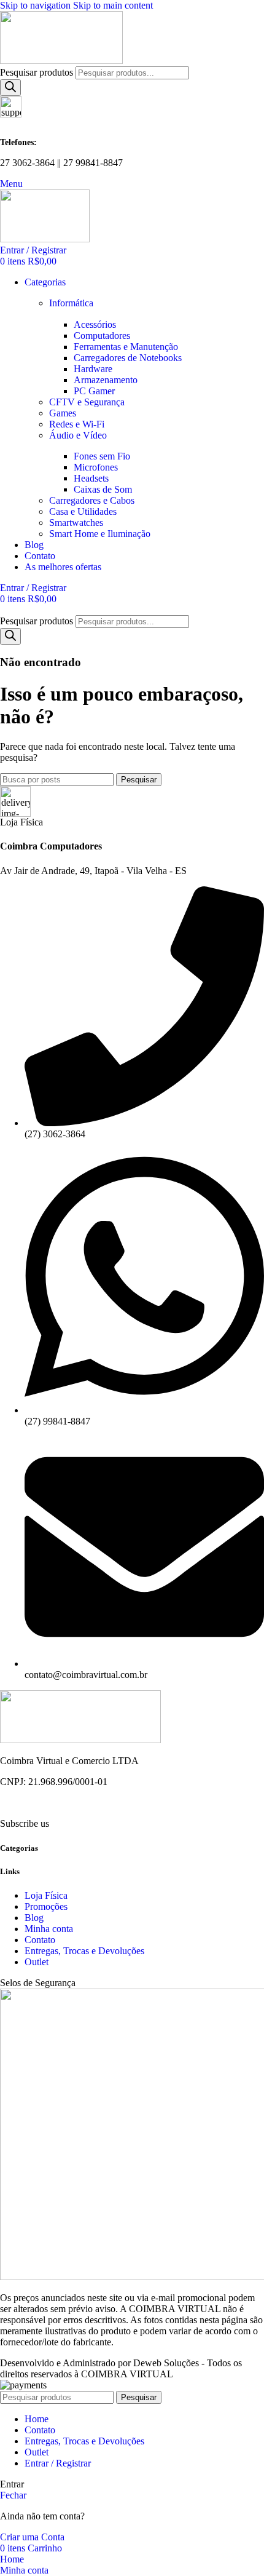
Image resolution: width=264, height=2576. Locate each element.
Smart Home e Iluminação (100, 534)
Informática (71, 303)
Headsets (91, 478)
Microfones (96, 467)
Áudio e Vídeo (78, 435)
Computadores (102, 336)
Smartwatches (76, 523)
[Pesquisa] (10, 88)
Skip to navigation (37, 5)
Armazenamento (106, 380)
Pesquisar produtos (38, 72)
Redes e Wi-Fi (77, 424)
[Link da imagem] (80, 1740)
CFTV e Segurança (87, 402)
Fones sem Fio (102, 456)
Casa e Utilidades (83, 511)
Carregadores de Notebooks (128, 358)
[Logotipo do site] (61, 61)
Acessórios (95, 324)
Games (63, 413)
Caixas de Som (103, 489)
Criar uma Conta (32, 2537)
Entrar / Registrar (58, 2463)
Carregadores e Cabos (92, 500)
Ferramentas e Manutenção (126, 347)
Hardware (93, 369)
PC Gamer (94, 391)
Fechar (13, 2495)
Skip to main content (113, 5)
